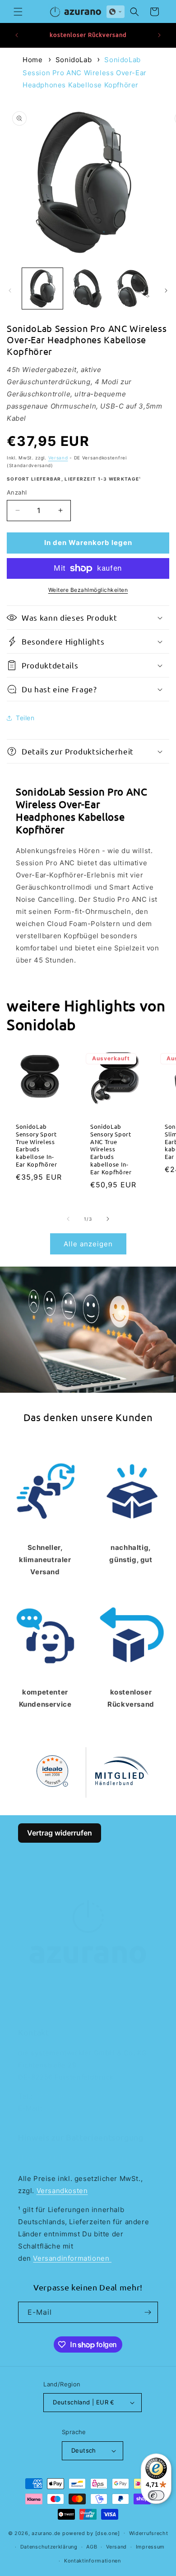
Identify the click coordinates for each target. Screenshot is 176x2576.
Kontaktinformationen (93, 2561)
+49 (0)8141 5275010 (72, 2096)
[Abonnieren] (148, 2312)
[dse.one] (108, 2533)
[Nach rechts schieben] (166, 291)
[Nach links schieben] (10, 291)
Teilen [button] (25, 718)
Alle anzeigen (88, 1244)
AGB (92, 2547)
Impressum (150, 2547)
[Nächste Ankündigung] (159, 35)
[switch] (156, 2495)
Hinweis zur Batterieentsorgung (73, 2157)
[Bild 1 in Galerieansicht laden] (42, 288)
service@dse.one (74, 2108)
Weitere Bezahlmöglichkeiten (88, 590)
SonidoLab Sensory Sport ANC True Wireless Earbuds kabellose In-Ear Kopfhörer (111, 1149)
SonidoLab (74, 60)
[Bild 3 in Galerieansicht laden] (133, 288)
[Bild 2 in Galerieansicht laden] (88, 288)
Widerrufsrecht (149, 2533)
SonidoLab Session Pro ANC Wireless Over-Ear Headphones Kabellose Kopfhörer (85, 72)
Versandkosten (62, 2191)
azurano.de (46, 2533)
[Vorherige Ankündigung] (17, 35)
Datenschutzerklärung (49, 2547)
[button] (18, 12)
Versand (58, 458)
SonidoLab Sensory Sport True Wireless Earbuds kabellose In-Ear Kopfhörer (37, 1145)
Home (32, 60)
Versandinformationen (72, 2258)
